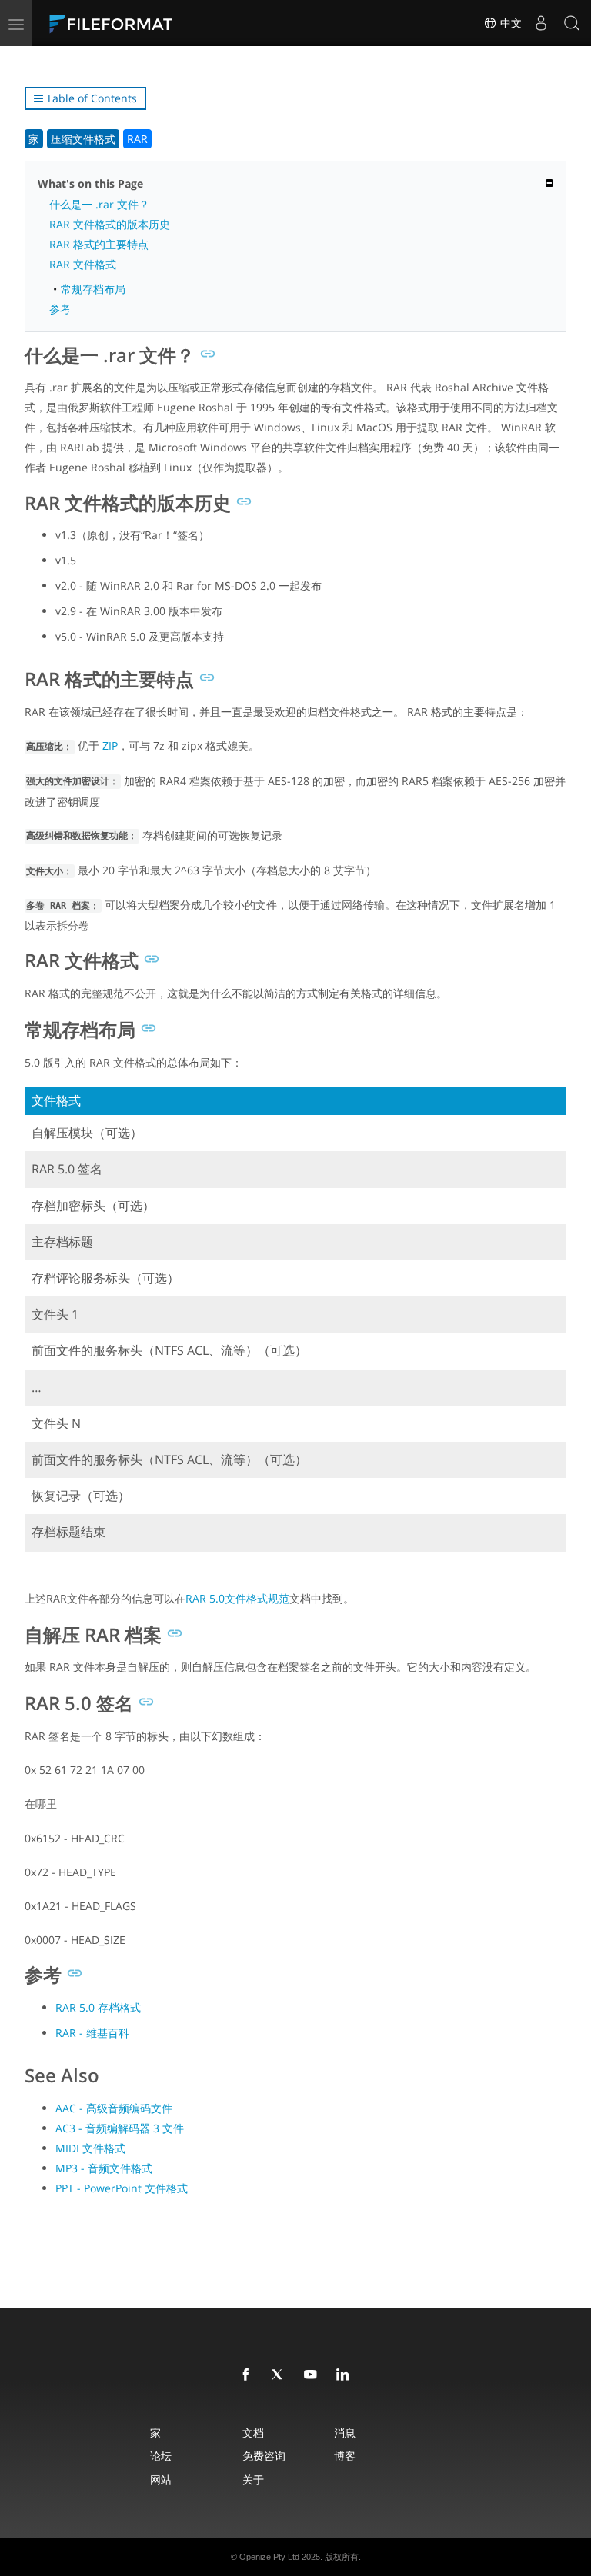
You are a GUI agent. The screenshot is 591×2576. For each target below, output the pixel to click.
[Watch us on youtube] (313, 2375)
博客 (345, 2456)
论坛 (161, 2456)
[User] (541, 23)
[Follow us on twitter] (281, 2375)
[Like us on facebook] (249, 2375)
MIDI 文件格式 (90, 2148)
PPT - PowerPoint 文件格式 (122, 2188)
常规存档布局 (93, 289)
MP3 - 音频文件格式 (104, 2168)
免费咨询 (264, 2456)
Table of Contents (90, 98)
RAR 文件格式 (83, 264)
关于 (253, 2479)
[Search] (572, 23)
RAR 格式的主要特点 (99, 244)
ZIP (110, 746)
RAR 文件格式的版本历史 (110, 224)
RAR (137, 139)
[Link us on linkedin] (346, 2375)
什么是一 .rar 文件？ (99, 204)
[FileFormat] (148, 23)
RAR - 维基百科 (92, 2033)
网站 (161, 2479)
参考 (60, 309)
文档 (253, 2433)
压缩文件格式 (83, 139)
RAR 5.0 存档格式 (98, 2007)
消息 (345, 2433)
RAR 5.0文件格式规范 (237, 1598)
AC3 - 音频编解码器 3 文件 (120, 2128)
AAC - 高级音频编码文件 (114, 2108)
